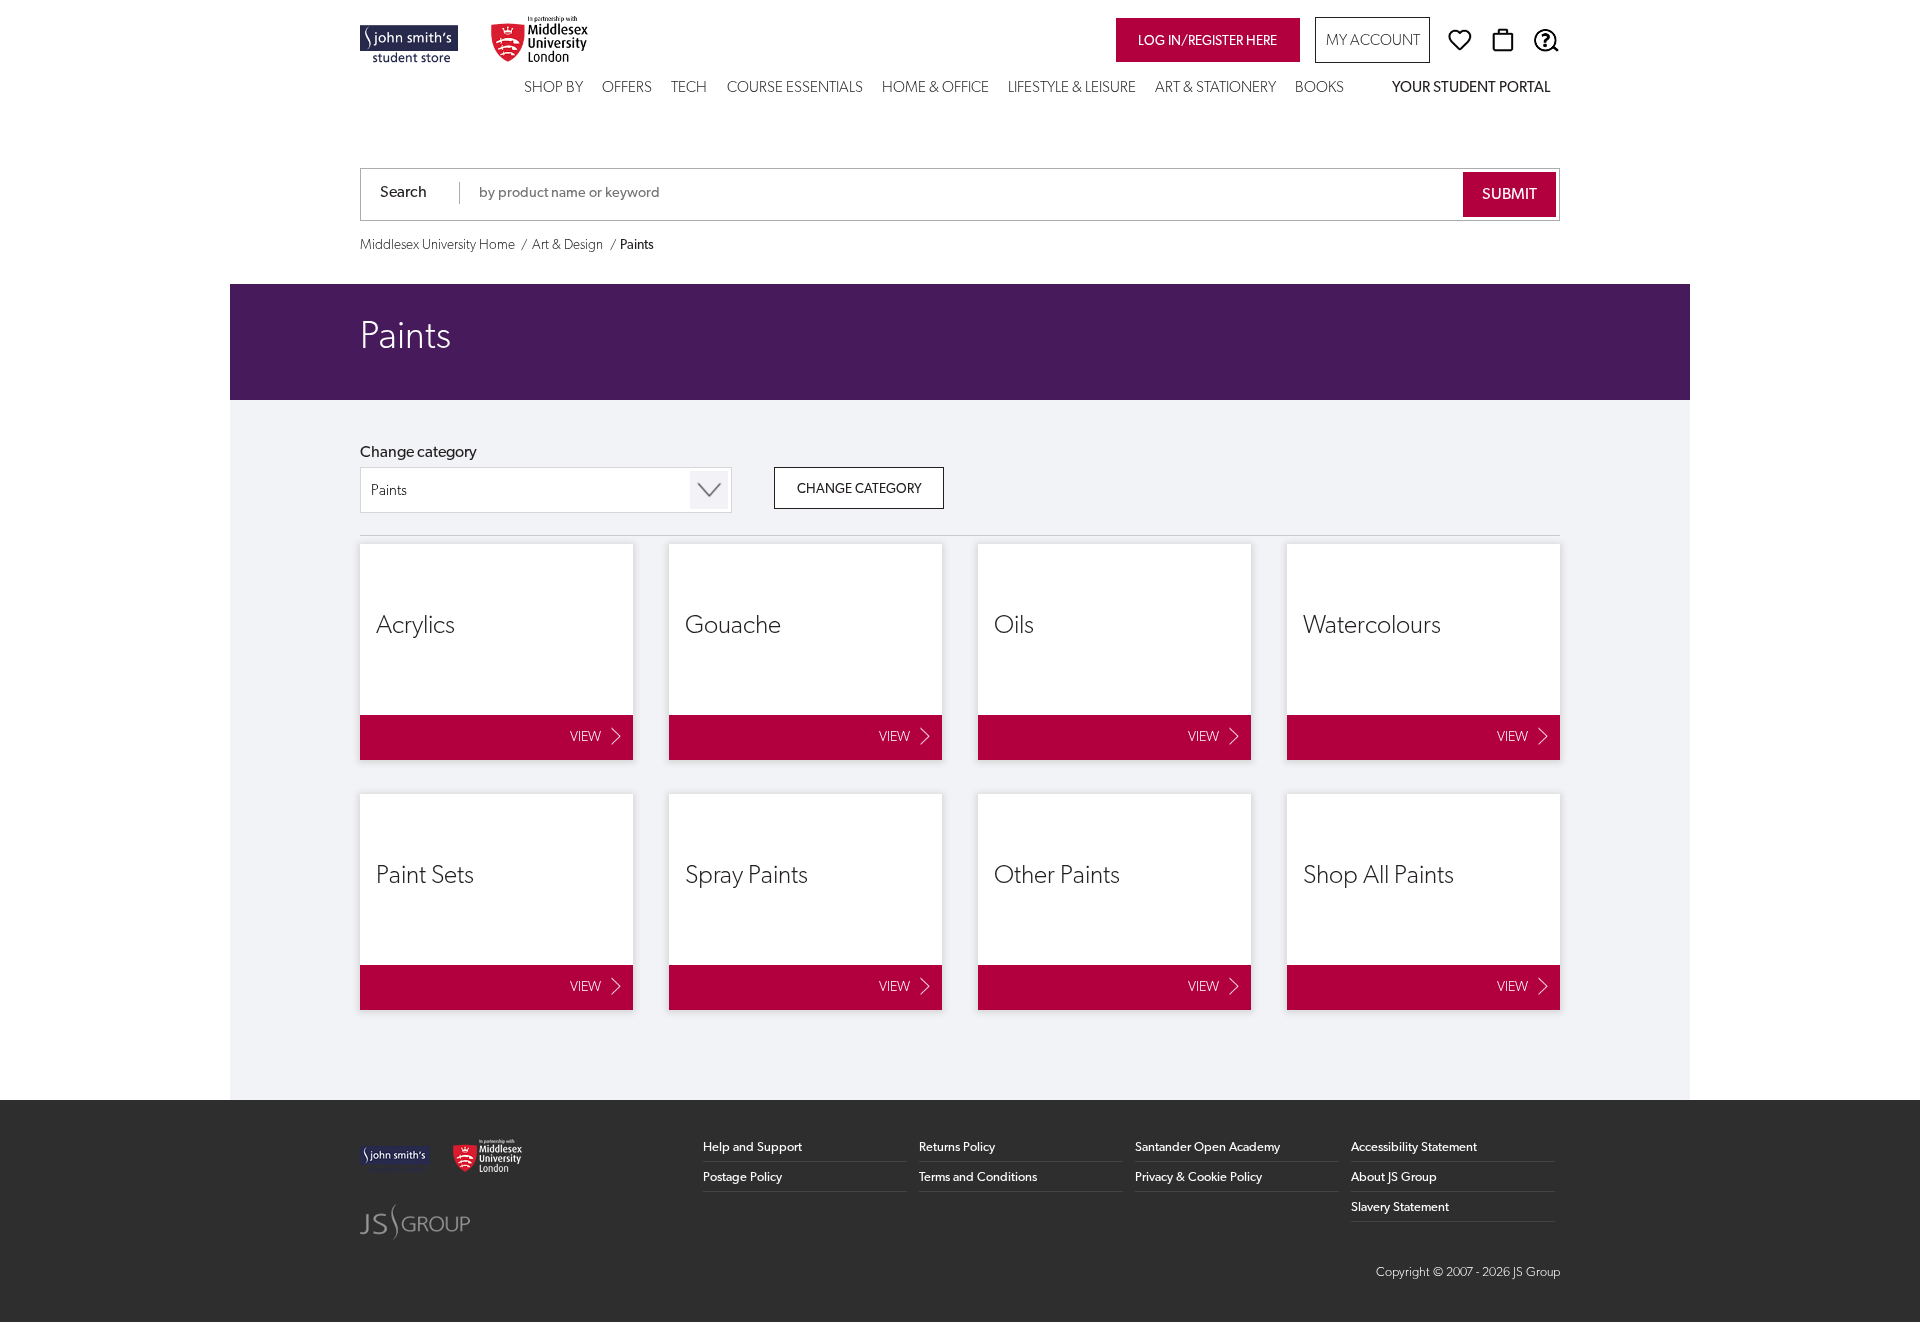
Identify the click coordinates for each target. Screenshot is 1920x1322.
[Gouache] (805, 652)
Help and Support (752, 1147)
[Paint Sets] (496, 902)
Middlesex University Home (437, 245)
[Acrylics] (496, 652)
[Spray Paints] (805, 902)
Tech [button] (689, 88)
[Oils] (1114, 652)
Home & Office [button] (935, 88)
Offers (627, 88)
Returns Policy (957, 1147)
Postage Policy (742, 1177)
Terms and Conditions (978, 1177)
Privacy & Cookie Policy (1198, 1177)
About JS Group (1394, 1177)
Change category (418, 453)
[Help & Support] (1546, 40)
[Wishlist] (1460, 40)
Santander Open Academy (1207, 1147)
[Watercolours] (1423, 652)
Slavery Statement (1400, 1207)
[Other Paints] (1114, 902)
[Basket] (1503, 40)
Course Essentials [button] (795, 88)
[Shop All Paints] (1423, 902)
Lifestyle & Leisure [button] (1072, 88)
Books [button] (1319, 88)
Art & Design (567, 245)
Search (403, 193)
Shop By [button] (553, 88)
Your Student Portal (1471, 88)
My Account (1373, 41)
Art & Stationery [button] (1215, 88)
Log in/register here (1207, 41)
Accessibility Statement (1414, 1147)
